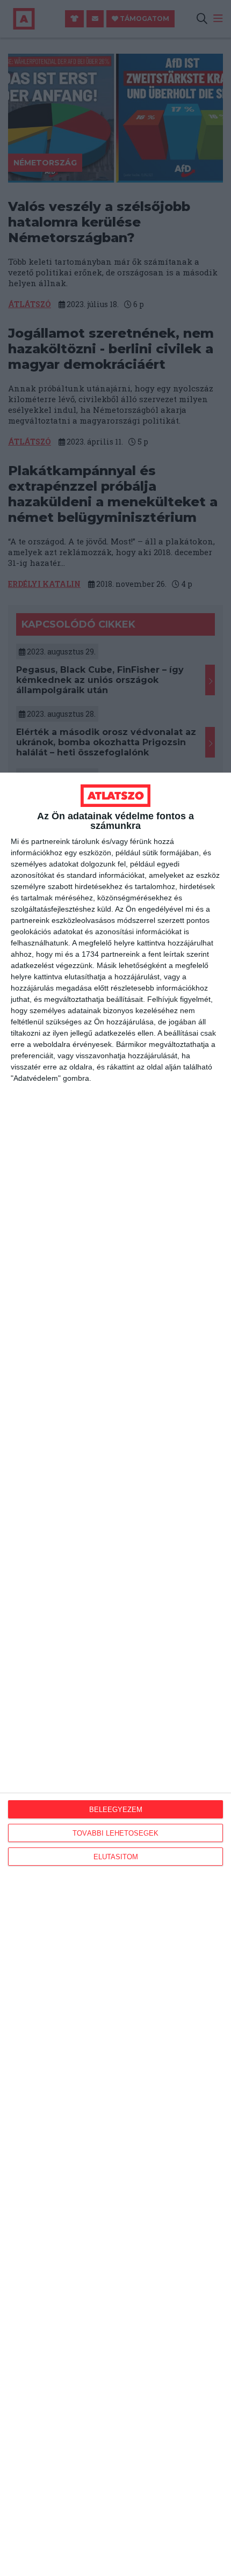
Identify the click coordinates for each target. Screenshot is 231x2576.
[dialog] (115, 1674)
